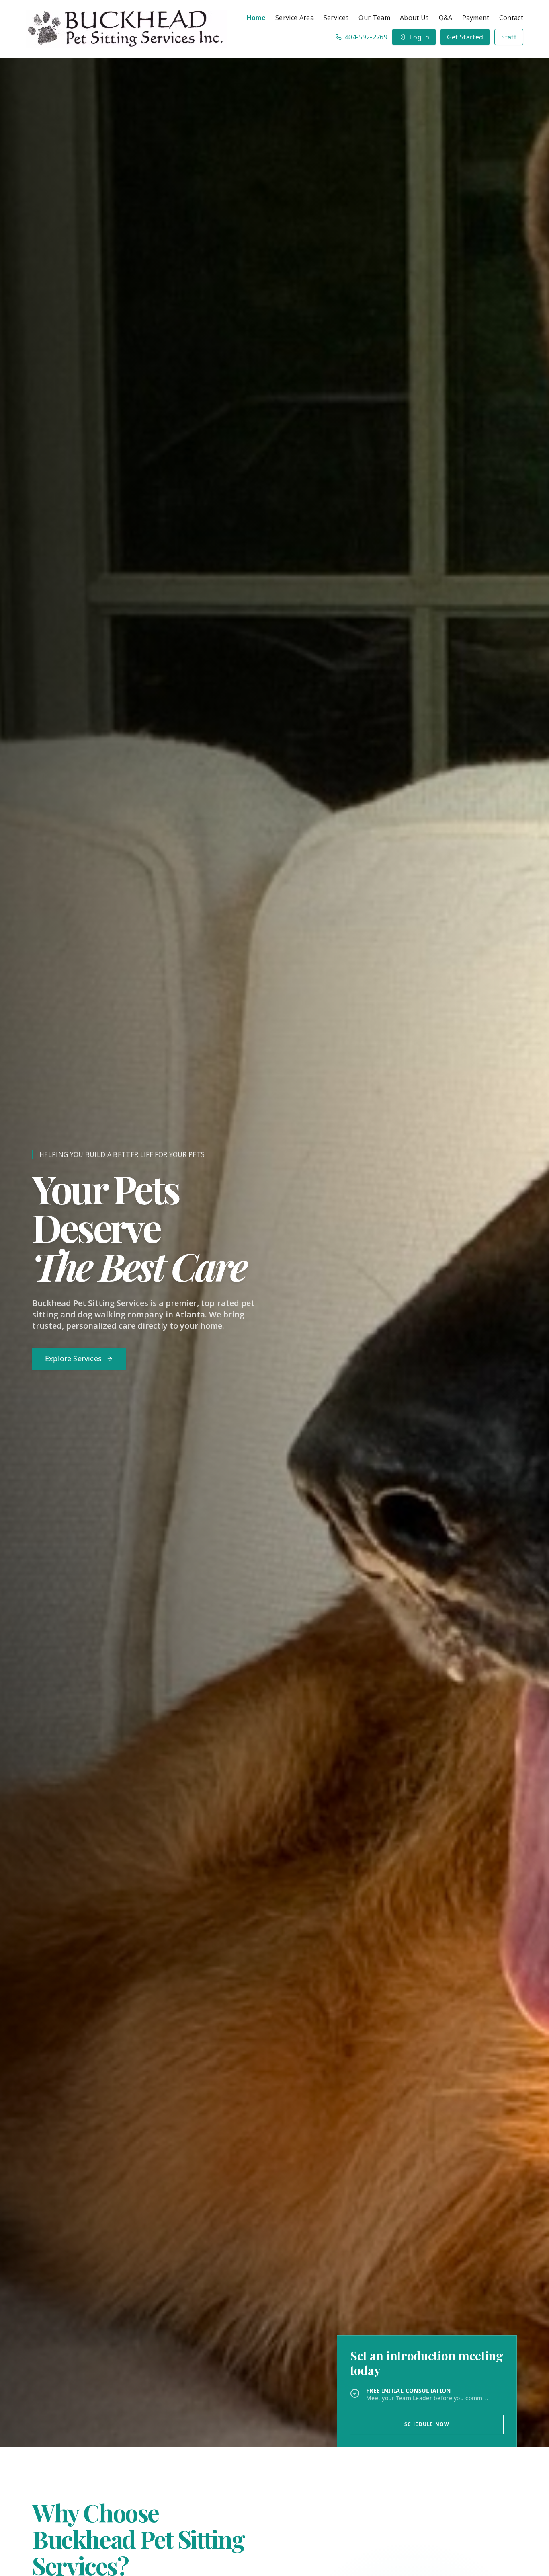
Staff (509, 37)
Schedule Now (427, 2424)
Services (336, 18)
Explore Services (73, 1358)
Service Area (295, 18)
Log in (420, 37)
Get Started (465, 37)
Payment (476, 18)
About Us (415, 18)
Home (256, 18)
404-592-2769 (366, 37)
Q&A (446, 18)
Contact (511, 18)
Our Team (374, 18)
